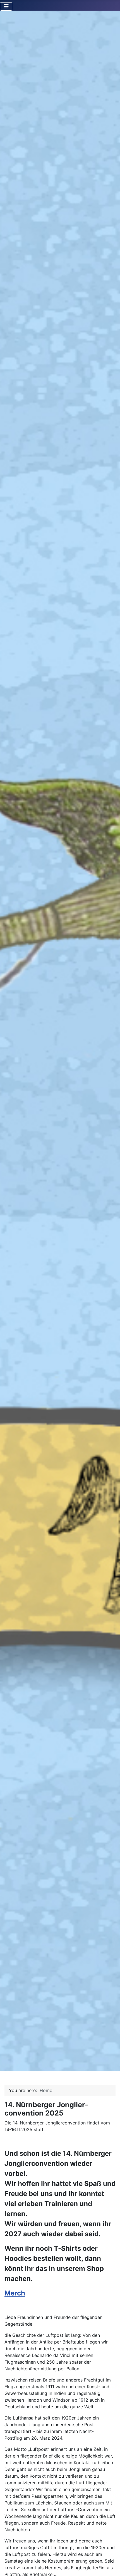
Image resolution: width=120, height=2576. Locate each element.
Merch (15, 2293)
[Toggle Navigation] (6, 6)
